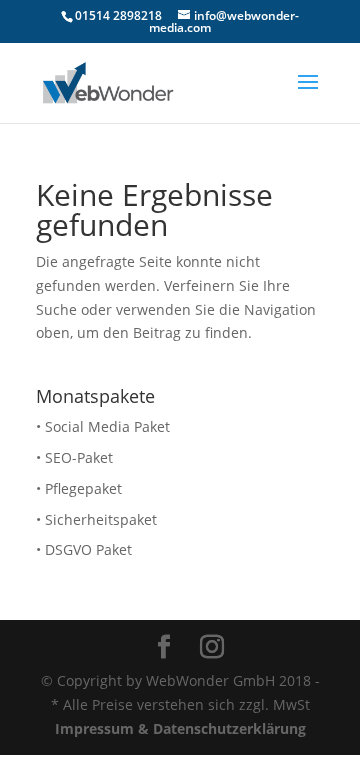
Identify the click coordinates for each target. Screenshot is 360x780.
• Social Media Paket (103, 426)
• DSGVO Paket (84, 549)
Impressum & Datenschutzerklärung (180, 728)
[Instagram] (212, 647)
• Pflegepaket (79, 488)
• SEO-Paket (74, 457)
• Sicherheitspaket (96, 519)
